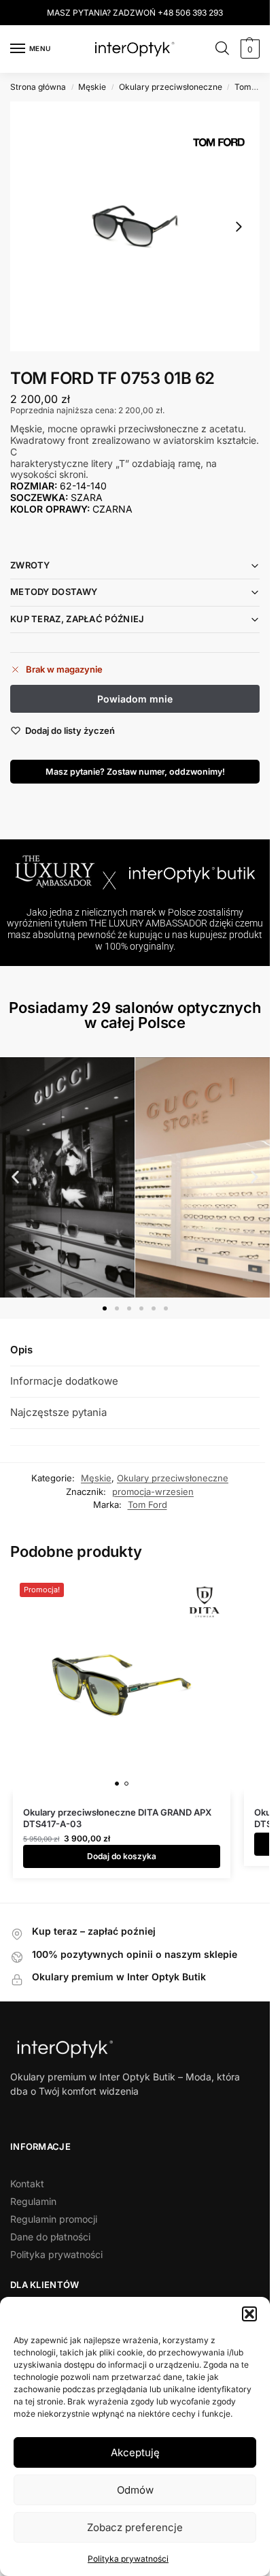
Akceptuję (135, 2452)
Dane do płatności (50, 2237)
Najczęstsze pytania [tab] (58, 1412)
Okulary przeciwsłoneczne (171, 87)
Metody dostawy (54, 592)
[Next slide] (239, 227)
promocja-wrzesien (153, 1492)
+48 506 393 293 (190, 13)
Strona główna (38, 87)
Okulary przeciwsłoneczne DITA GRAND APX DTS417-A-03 (117, 1818)
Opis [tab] (21, 1350)
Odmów (135, 2490)
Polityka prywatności (128, 2559)
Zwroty (30, 565)
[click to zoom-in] (135, 226)
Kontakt (27, 2184)
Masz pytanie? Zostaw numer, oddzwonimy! (135, 772)
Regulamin (33, 2201)
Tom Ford (253, 87)
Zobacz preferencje (135, 2527)
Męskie (92, 87)
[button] (249, 2314)
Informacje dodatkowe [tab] (64, 1381)
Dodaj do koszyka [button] (122, 1856)
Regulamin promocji (54, 2219)
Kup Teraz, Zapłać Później (77, 619)
